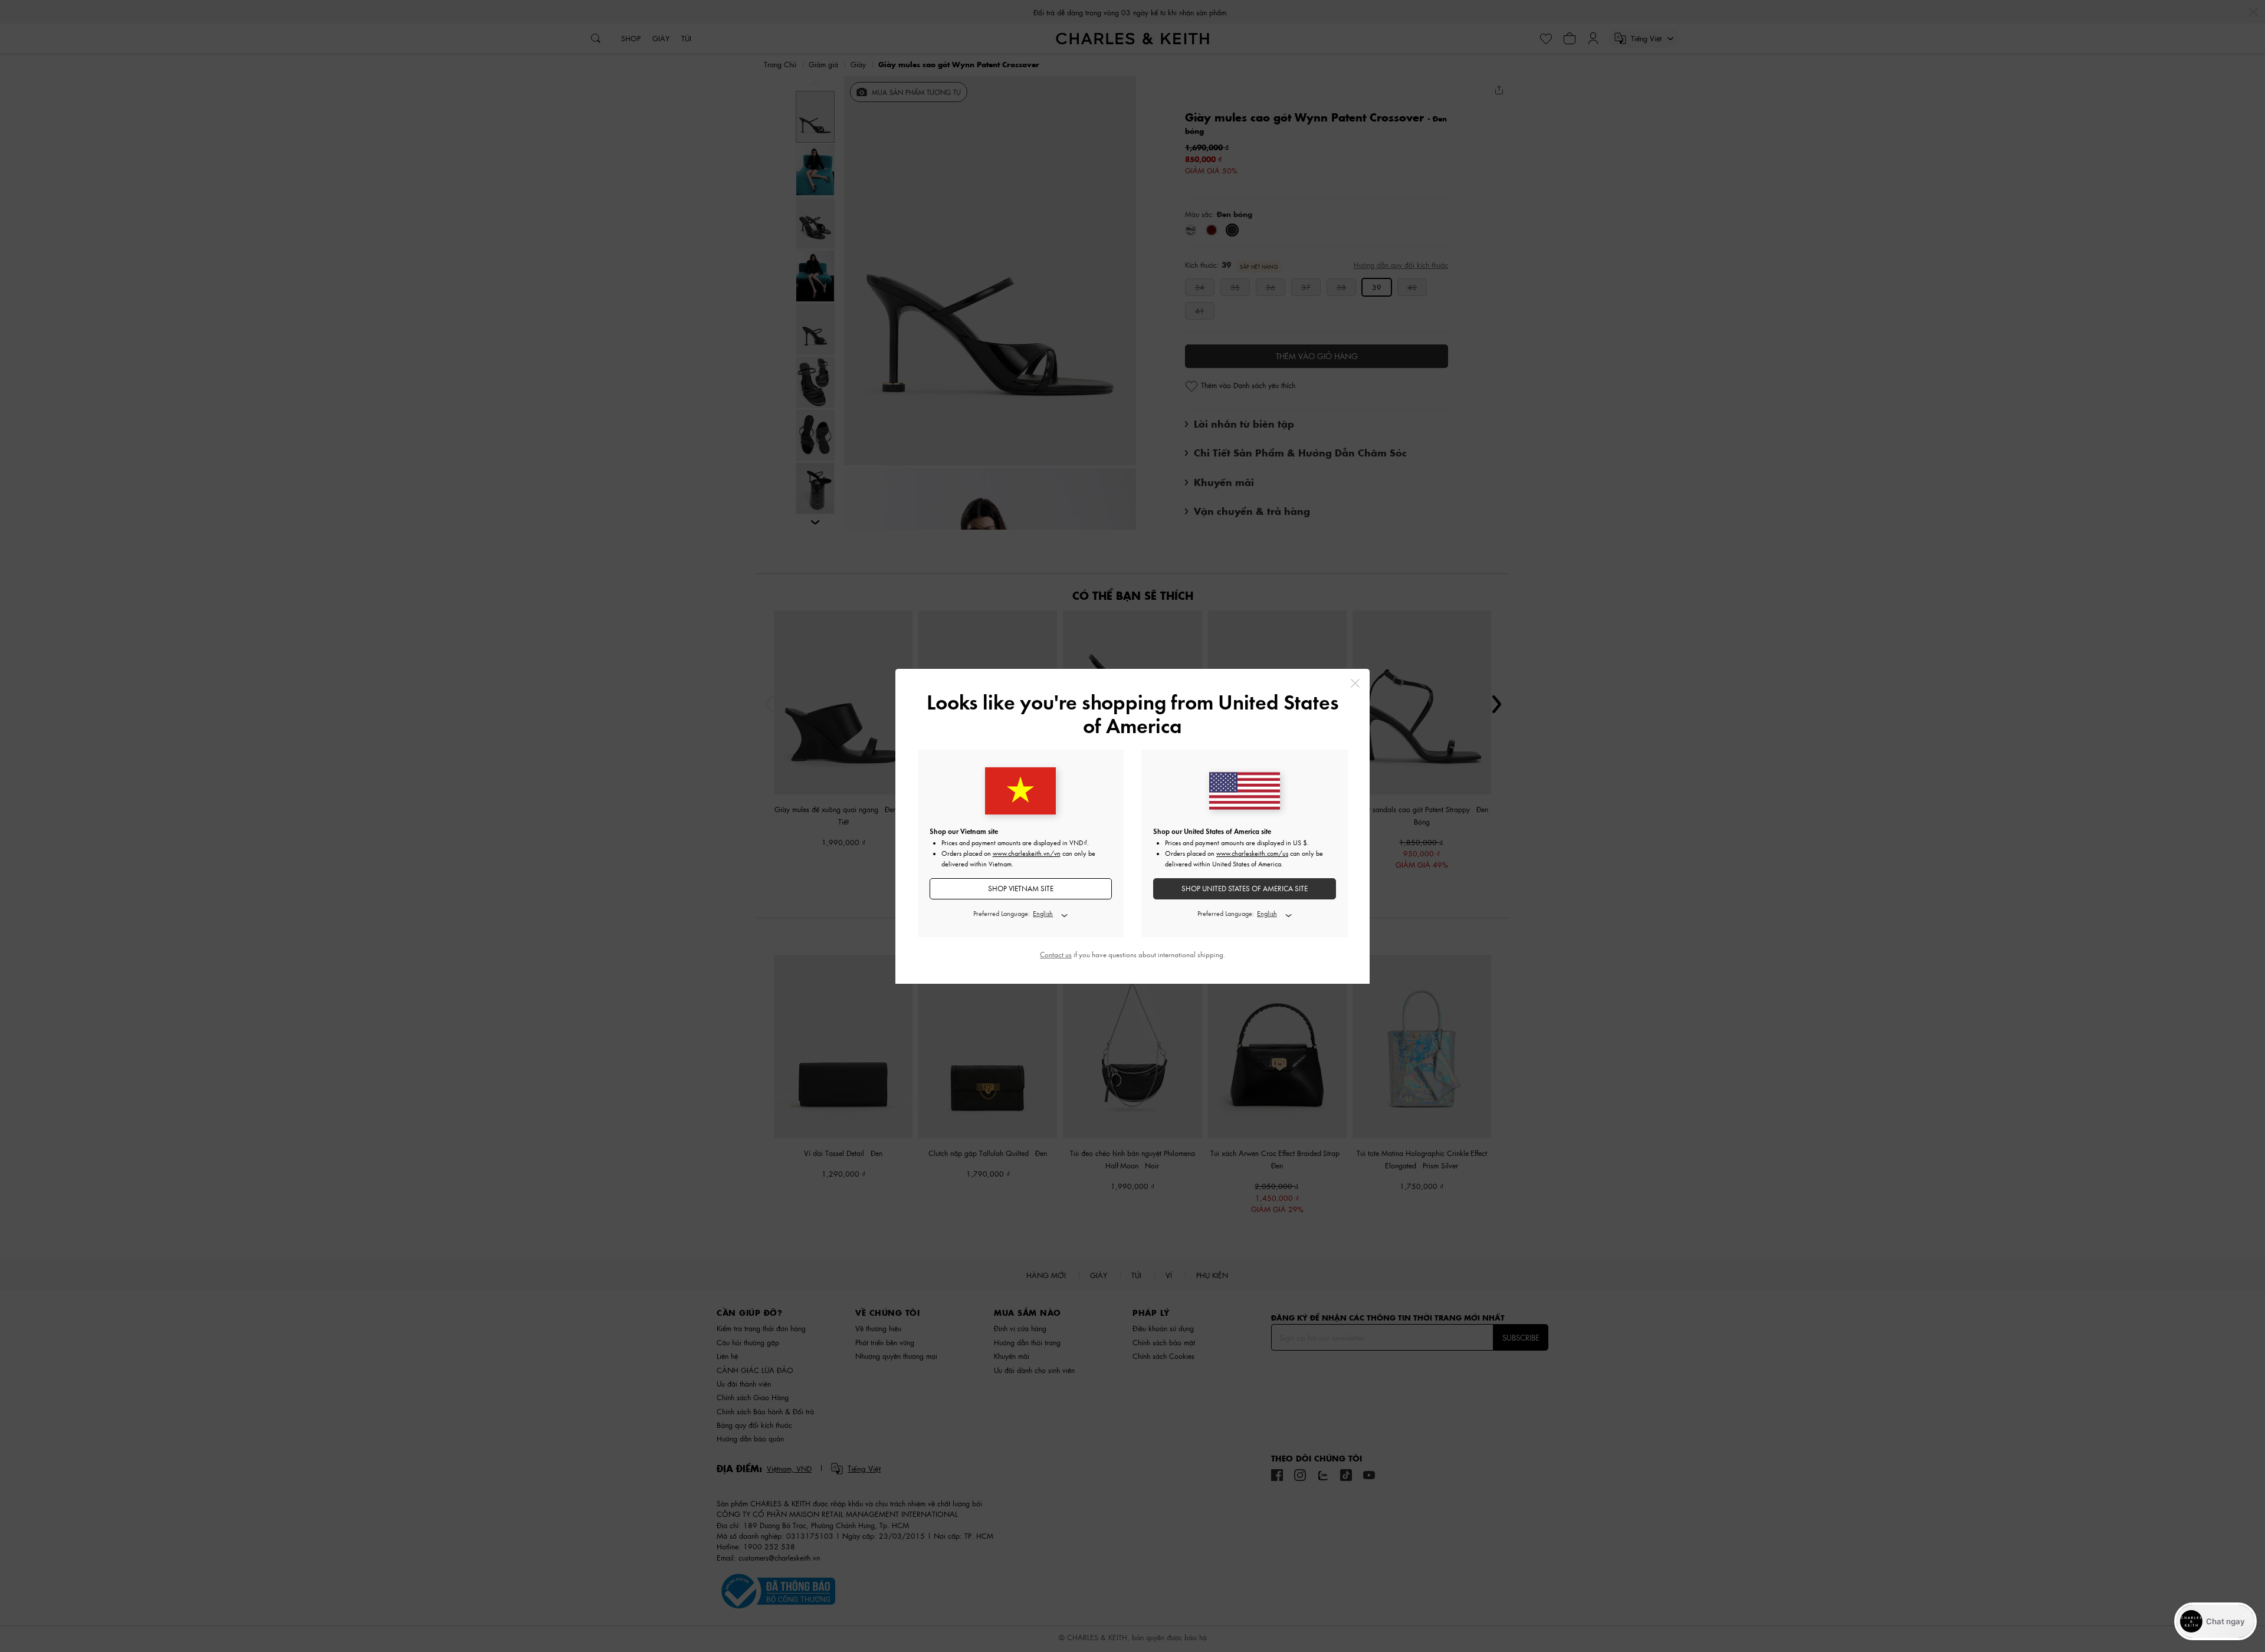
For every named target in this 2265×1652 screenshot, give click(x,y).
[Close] (1355, 683)
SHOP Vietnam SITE (1021, 889)
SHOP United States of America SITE (1245, 889)
